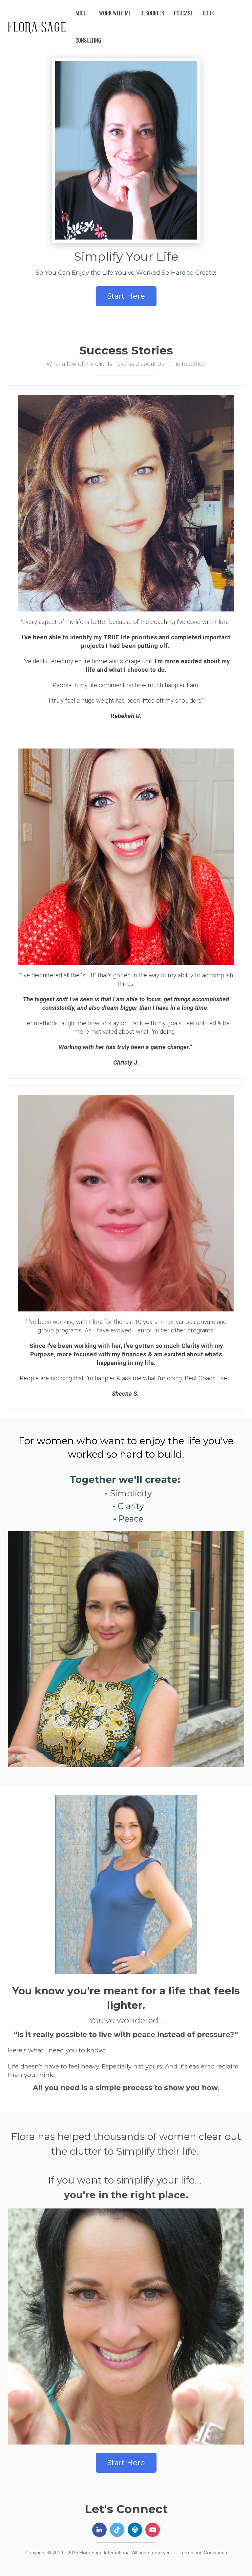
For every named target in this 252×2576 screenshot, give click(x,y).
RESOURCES (152, 13)
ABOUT (82, 13)
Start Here (126, 296)
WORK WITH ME (115, 13)
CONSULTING (88, 40)
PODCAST (183, 13)
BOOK (208, 13)
